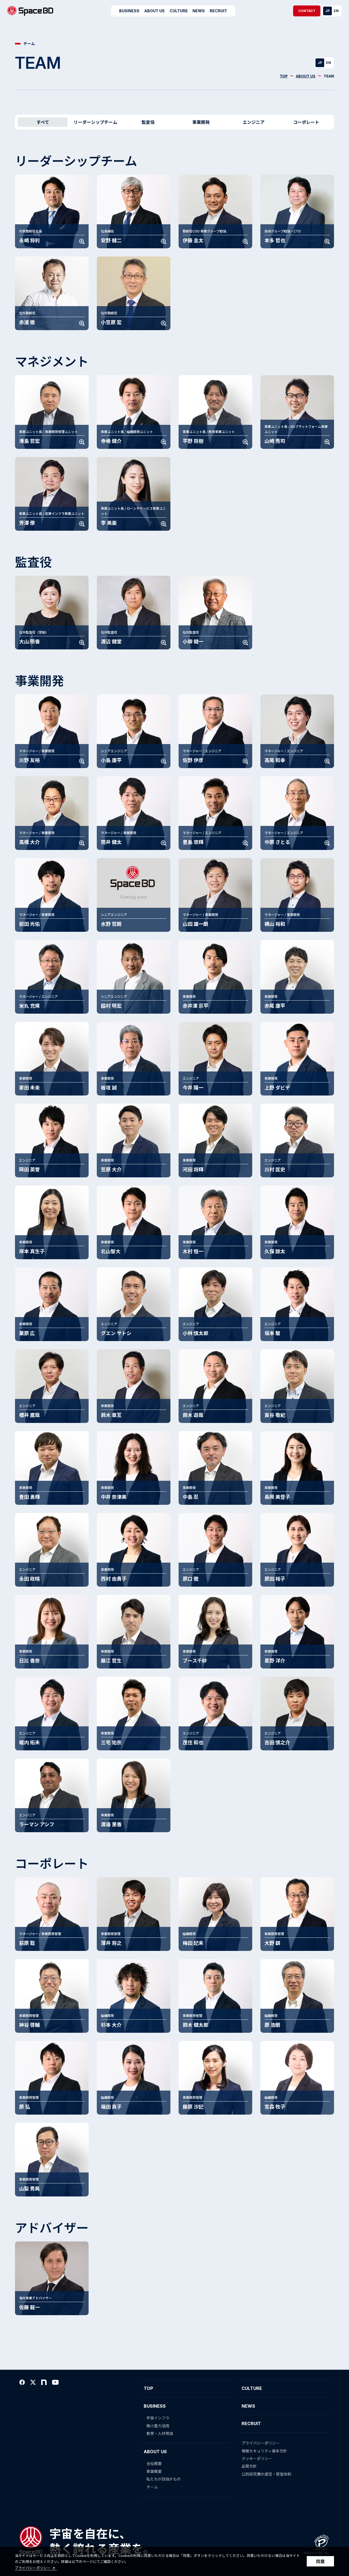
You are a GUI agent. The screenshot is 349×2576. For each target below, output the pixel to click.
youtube (55, 2382)
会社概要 (154, 2463)
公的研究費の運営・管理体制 (266, 2474)
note (44, 2382)
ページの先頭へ (337, 2383)
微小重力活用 (158, 2426)
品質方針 (249, 2466)
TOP (284, 76)
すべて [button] (43, 122)
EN (336, 11)
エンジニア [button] (254, 122)
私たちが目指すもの (164, 2479)
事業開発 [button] (201, 122)
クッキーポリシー (257, 2458)
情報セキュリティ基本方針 (264, 2451)
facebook (22, 2382)
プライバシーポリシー (33, 2568)
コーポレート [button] (306, 122)
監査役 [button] (148, 122)
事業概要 (154, 2471)
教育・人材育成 (160, 2433)
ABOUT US (306, 76)
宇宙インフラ (158, 2418)
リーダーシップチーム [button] (95, 122)
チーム (152, 2487)
